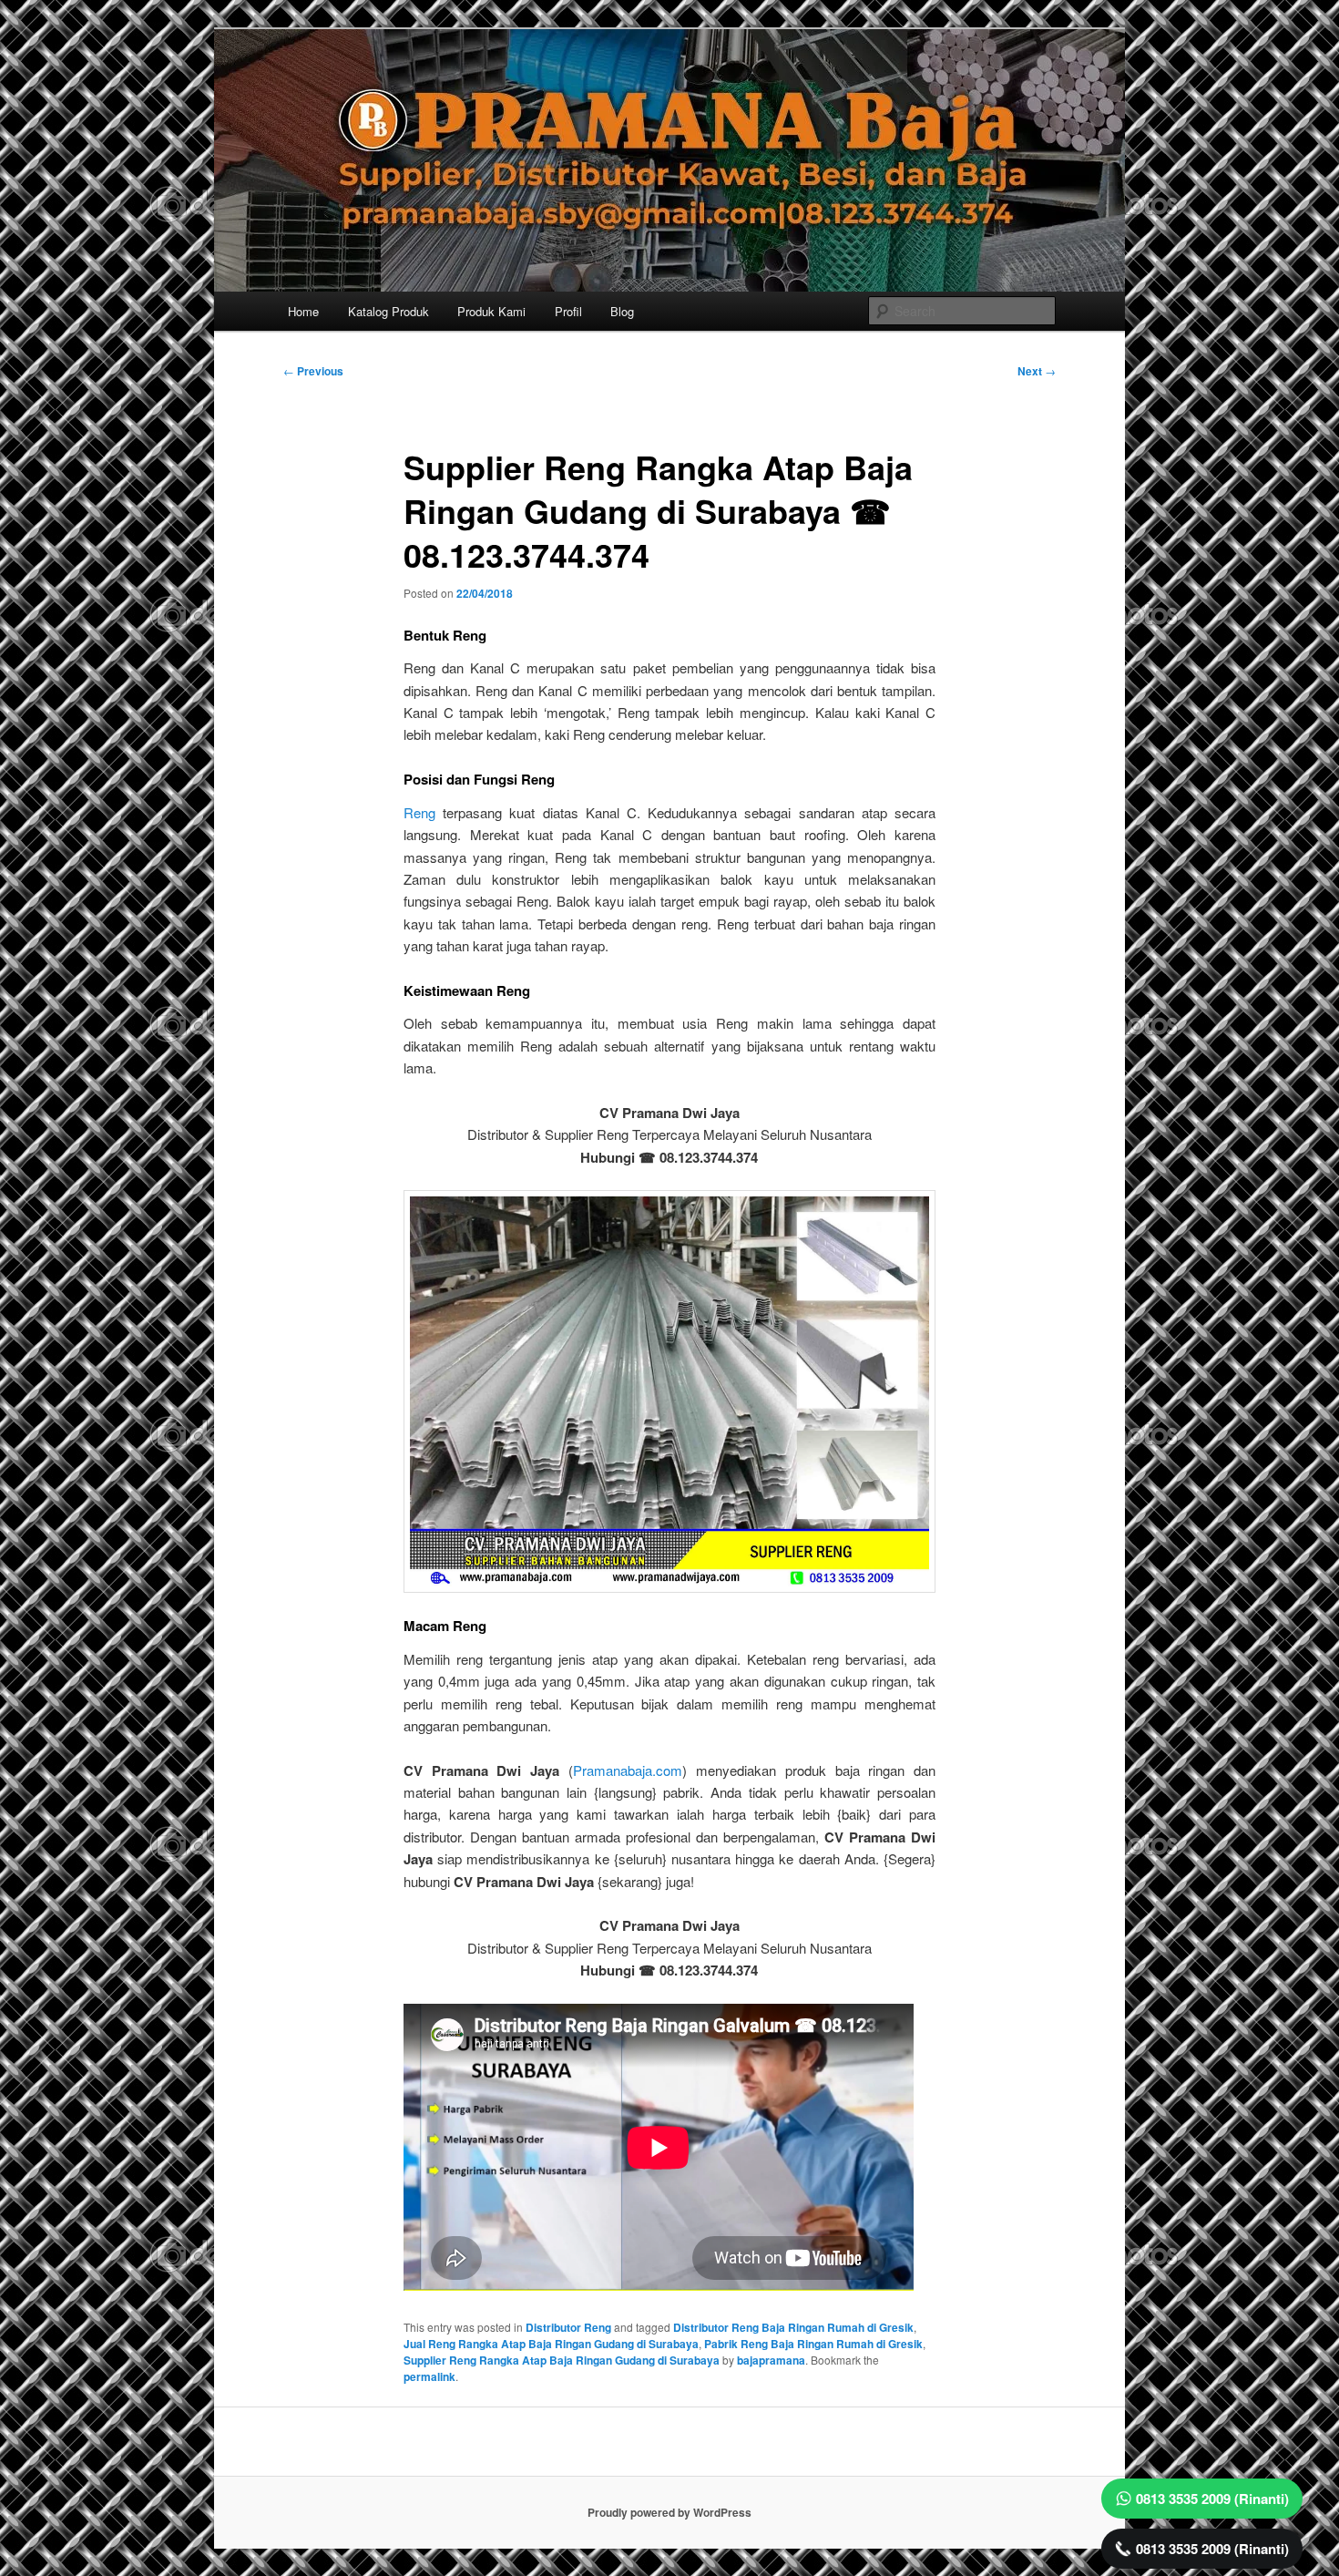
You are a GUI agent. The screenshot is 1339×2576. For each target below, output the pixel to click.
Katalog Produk (388, 311)
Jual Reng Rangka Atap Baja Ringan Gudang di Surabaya (551, 2344)
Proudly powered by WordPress (669, 2512)
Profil (568, 311)
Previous (313, 371)
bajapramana (771, 2360)
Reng (419, 812)
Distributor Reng (568, 2327)
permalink (429, 2376)
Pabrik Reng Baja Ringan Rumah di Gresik (813, 2344)
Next (1037, 371)
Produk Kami (491, 311)
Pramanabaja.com (628, 1770)
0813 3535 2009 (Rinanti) (1212, 2499)
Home (303, 311)
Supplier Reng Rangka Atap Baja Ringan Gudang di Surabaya (562, 2360)
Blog (622, 311)
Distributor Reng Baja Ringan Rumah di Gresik (793, 2327)
